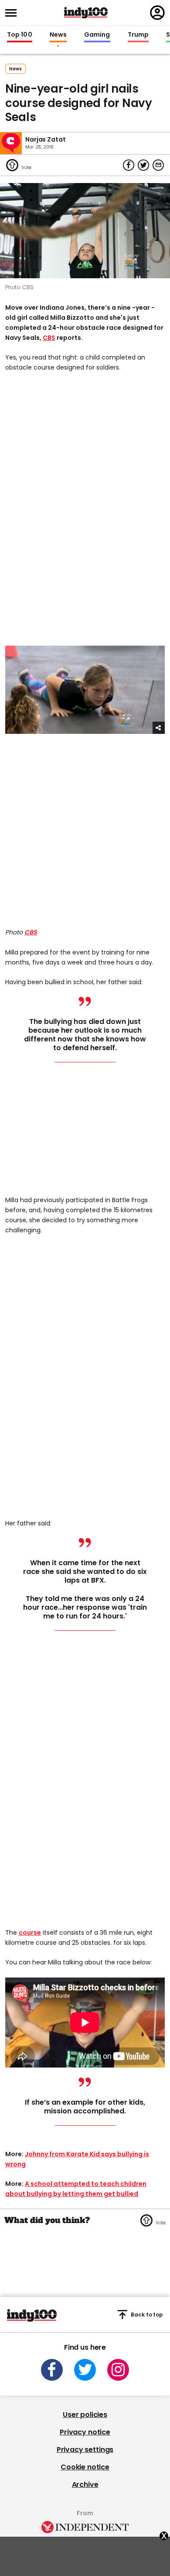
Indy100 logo (86, 13)
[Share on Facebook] (129, 165)
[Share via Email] (158, 165)
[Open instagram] (118, 2370)
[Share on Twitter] (143, 165)
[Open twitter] (85, 2370)
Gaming (97, 35)
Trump (138, 35)
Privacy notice (85, 2432)
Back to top (147, 2315)
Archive (85, 2484)
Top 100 (20, 35)
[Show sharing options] (159, 728)
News (58, 35)
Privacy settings (85, 2450)
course (30, 1933)
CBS (49, 338)
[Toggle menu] (14, 13)
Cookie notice (85, 2467)
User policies (85, 2415)
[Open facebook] (52, 2370)
